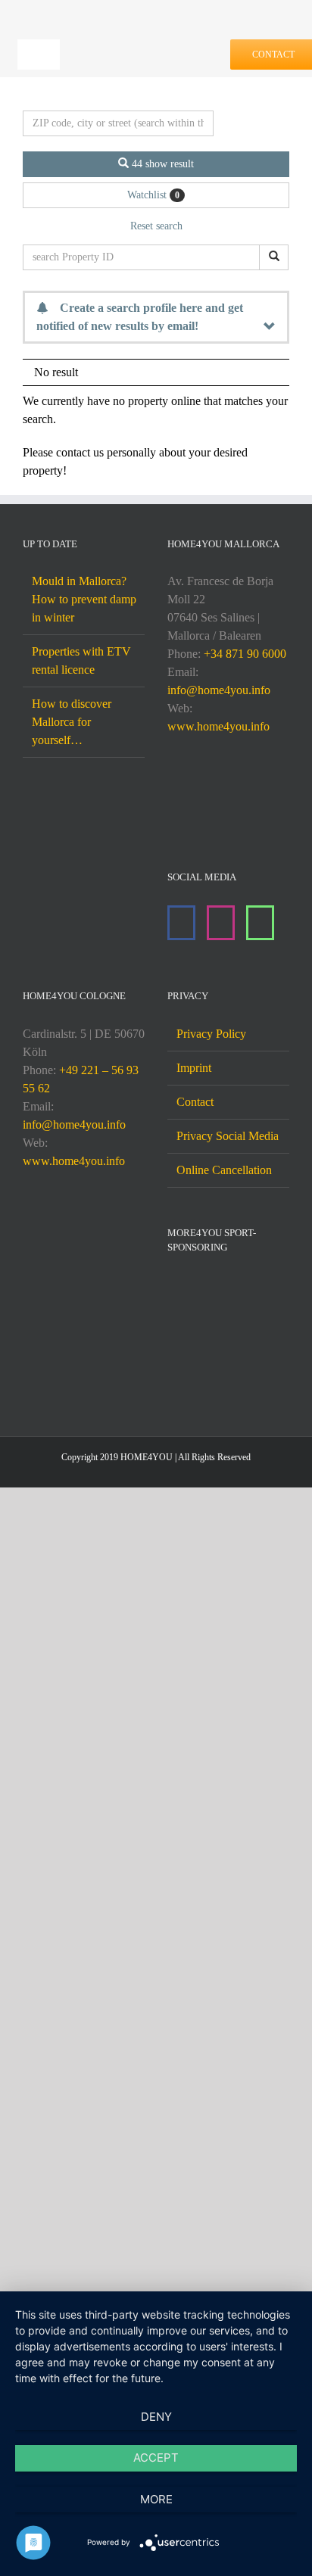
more (156, 2499)
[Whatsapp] (260, 923)
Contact (195, 1102)
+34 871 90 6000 (245, 654)
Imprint (194, 1068)
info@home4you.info (219, 690)
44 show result (161, 164)
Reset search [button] (156, 226)
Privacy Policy (211, 1034)
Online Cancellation (224, 1170)
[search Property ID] (274, 257)
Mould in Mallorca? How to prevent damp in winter (84, 599)
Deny (156, 2417)
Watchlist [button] (153, 195)
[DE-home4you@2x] (147, 39)
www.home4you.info (218, 726)
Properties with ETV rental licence (81, 660)
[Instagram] (221, 923)
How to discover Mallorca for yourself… (72, 722)
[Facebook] (181, 923)
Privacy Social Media (228, 1136)
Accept (156, 2458)
